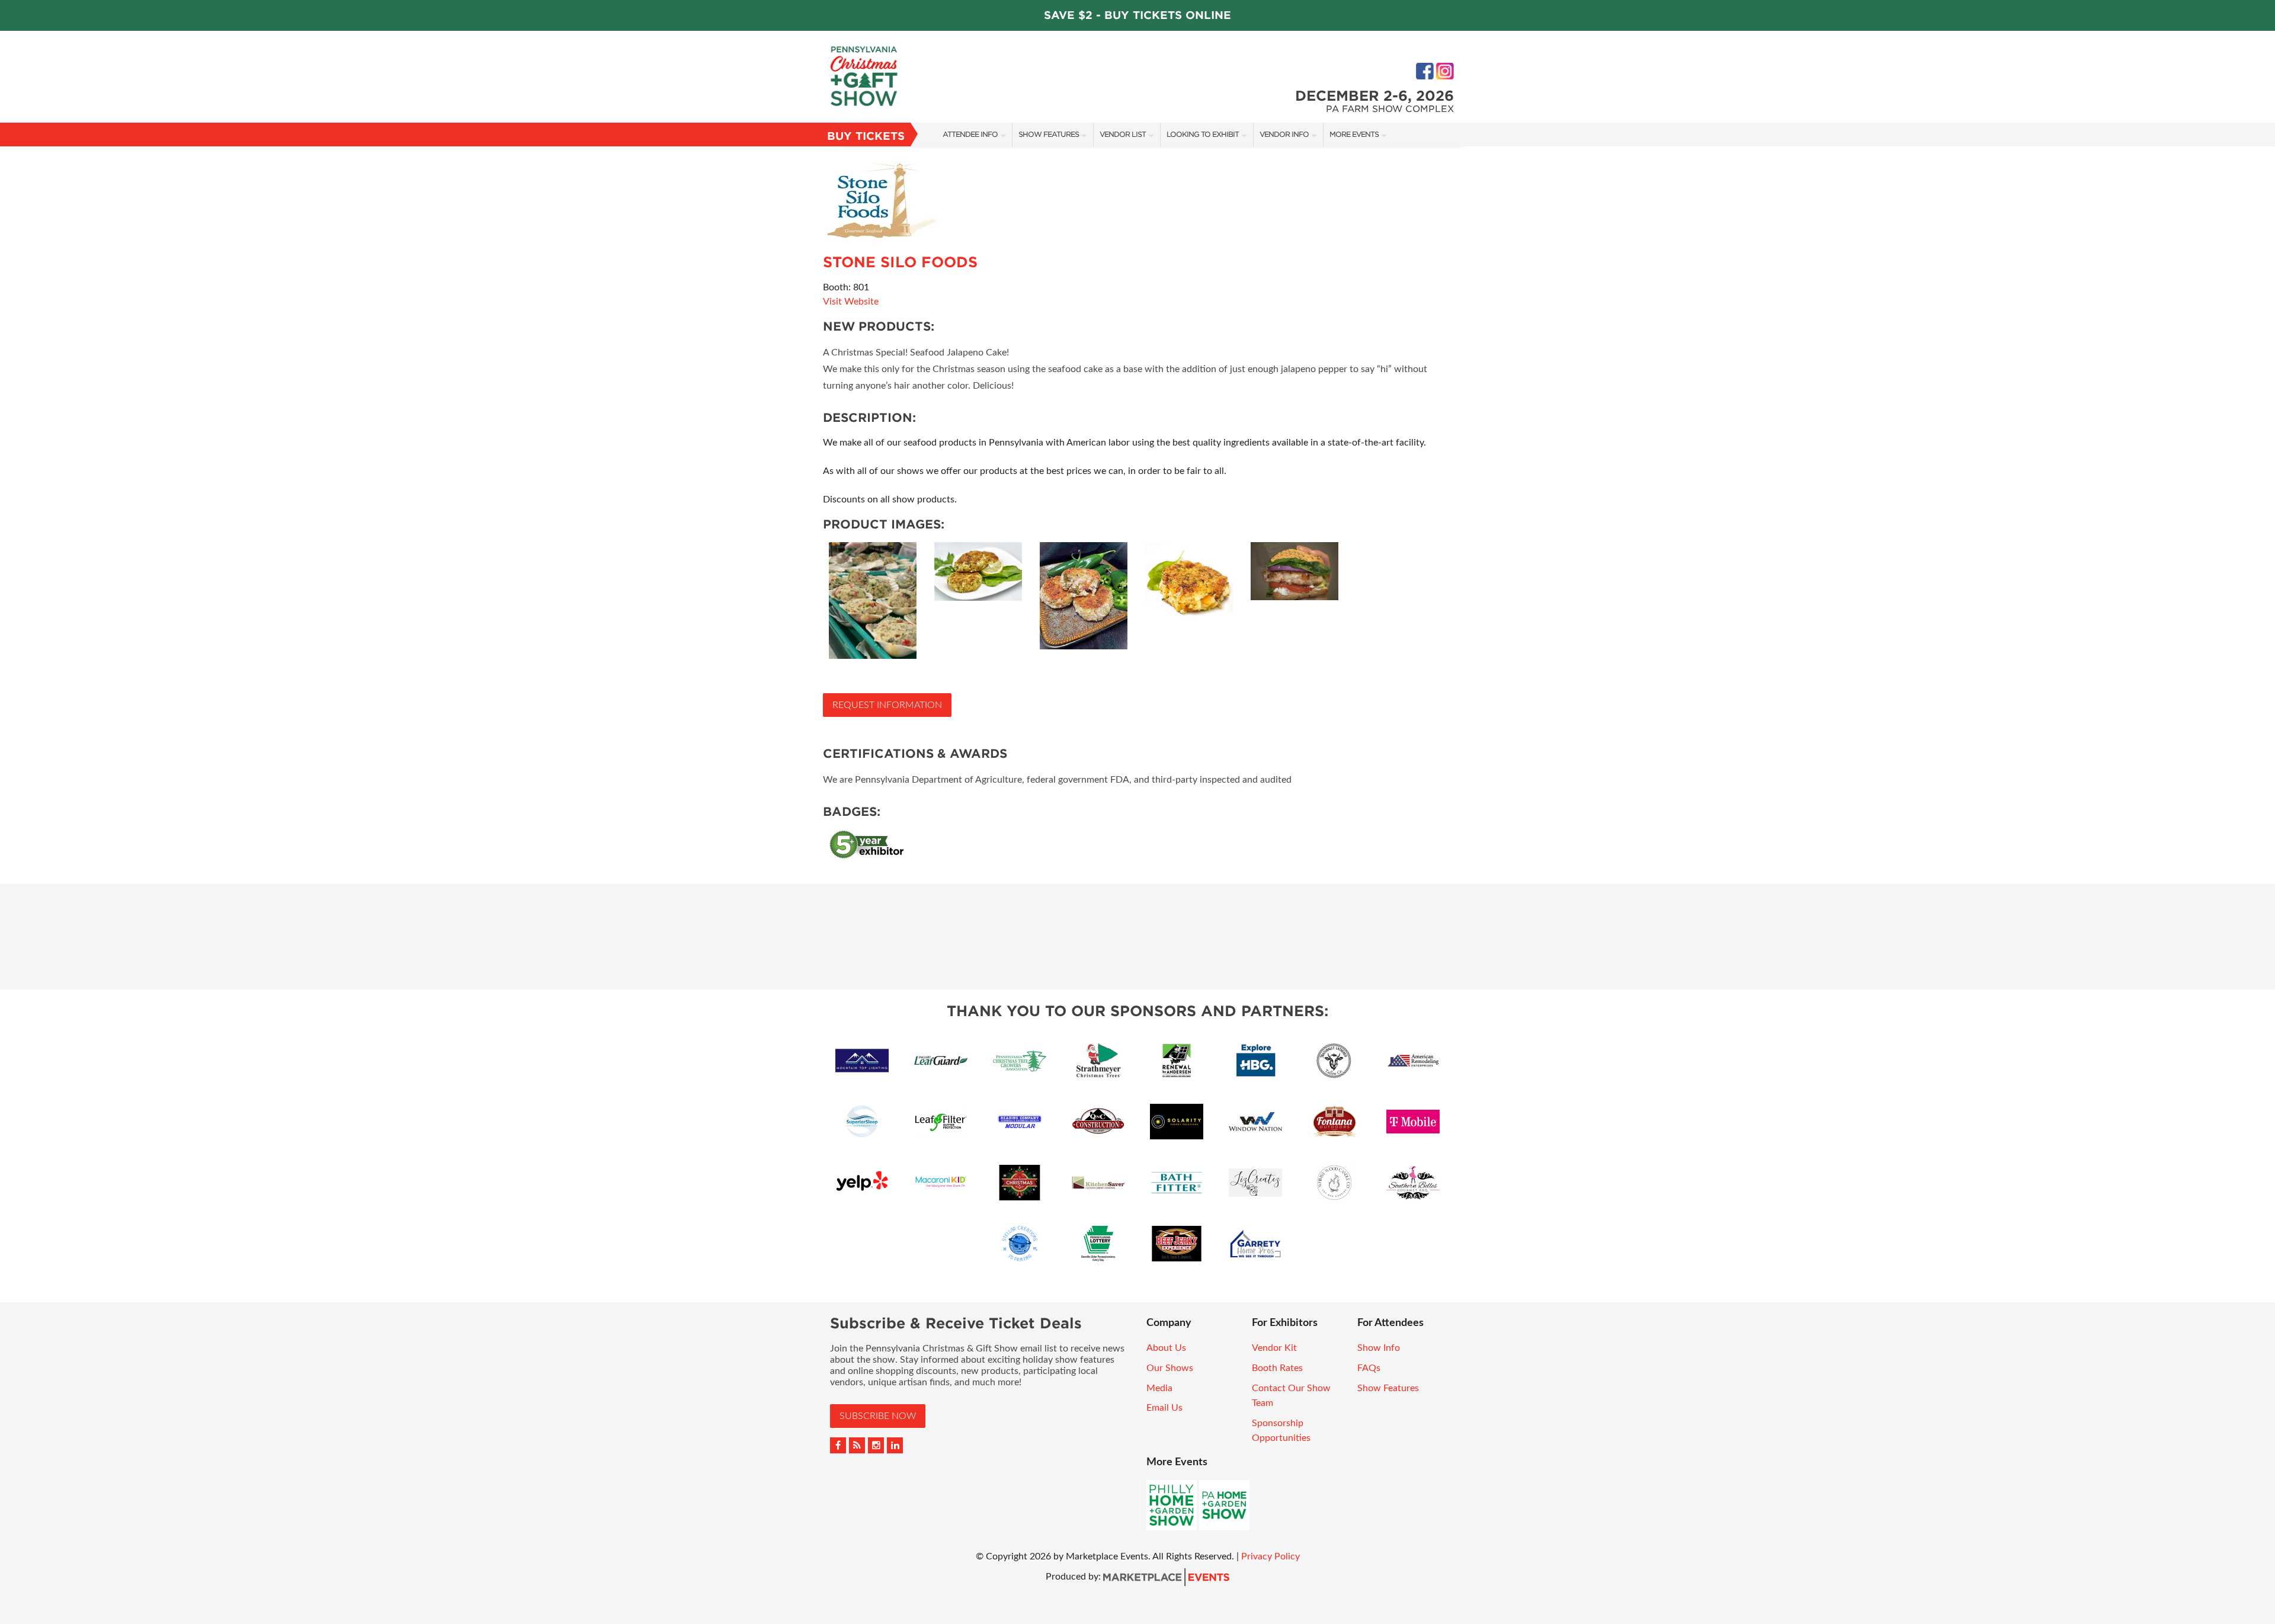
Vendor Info (1284, 134)
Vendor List (1123, 134)
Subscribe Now (878, 1416)
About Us (1166, 1348)
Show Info (1379, 1348)
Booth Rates (1277, 1368)
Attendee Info (970, 134)
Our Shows (1170, 1368)
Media (1159, 1388)
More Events (1354, 134)
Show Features (1049, 134)
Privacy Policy (1271, 1556)
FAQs (1369, 1368)
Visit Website (851, 302)
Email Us (1164, 1408)
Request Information (887, 705)
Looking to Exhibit (1203, 134)
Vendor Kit (1274, 1348)
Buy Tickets (866, 136)
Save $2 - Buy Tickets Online (1137, 15)
